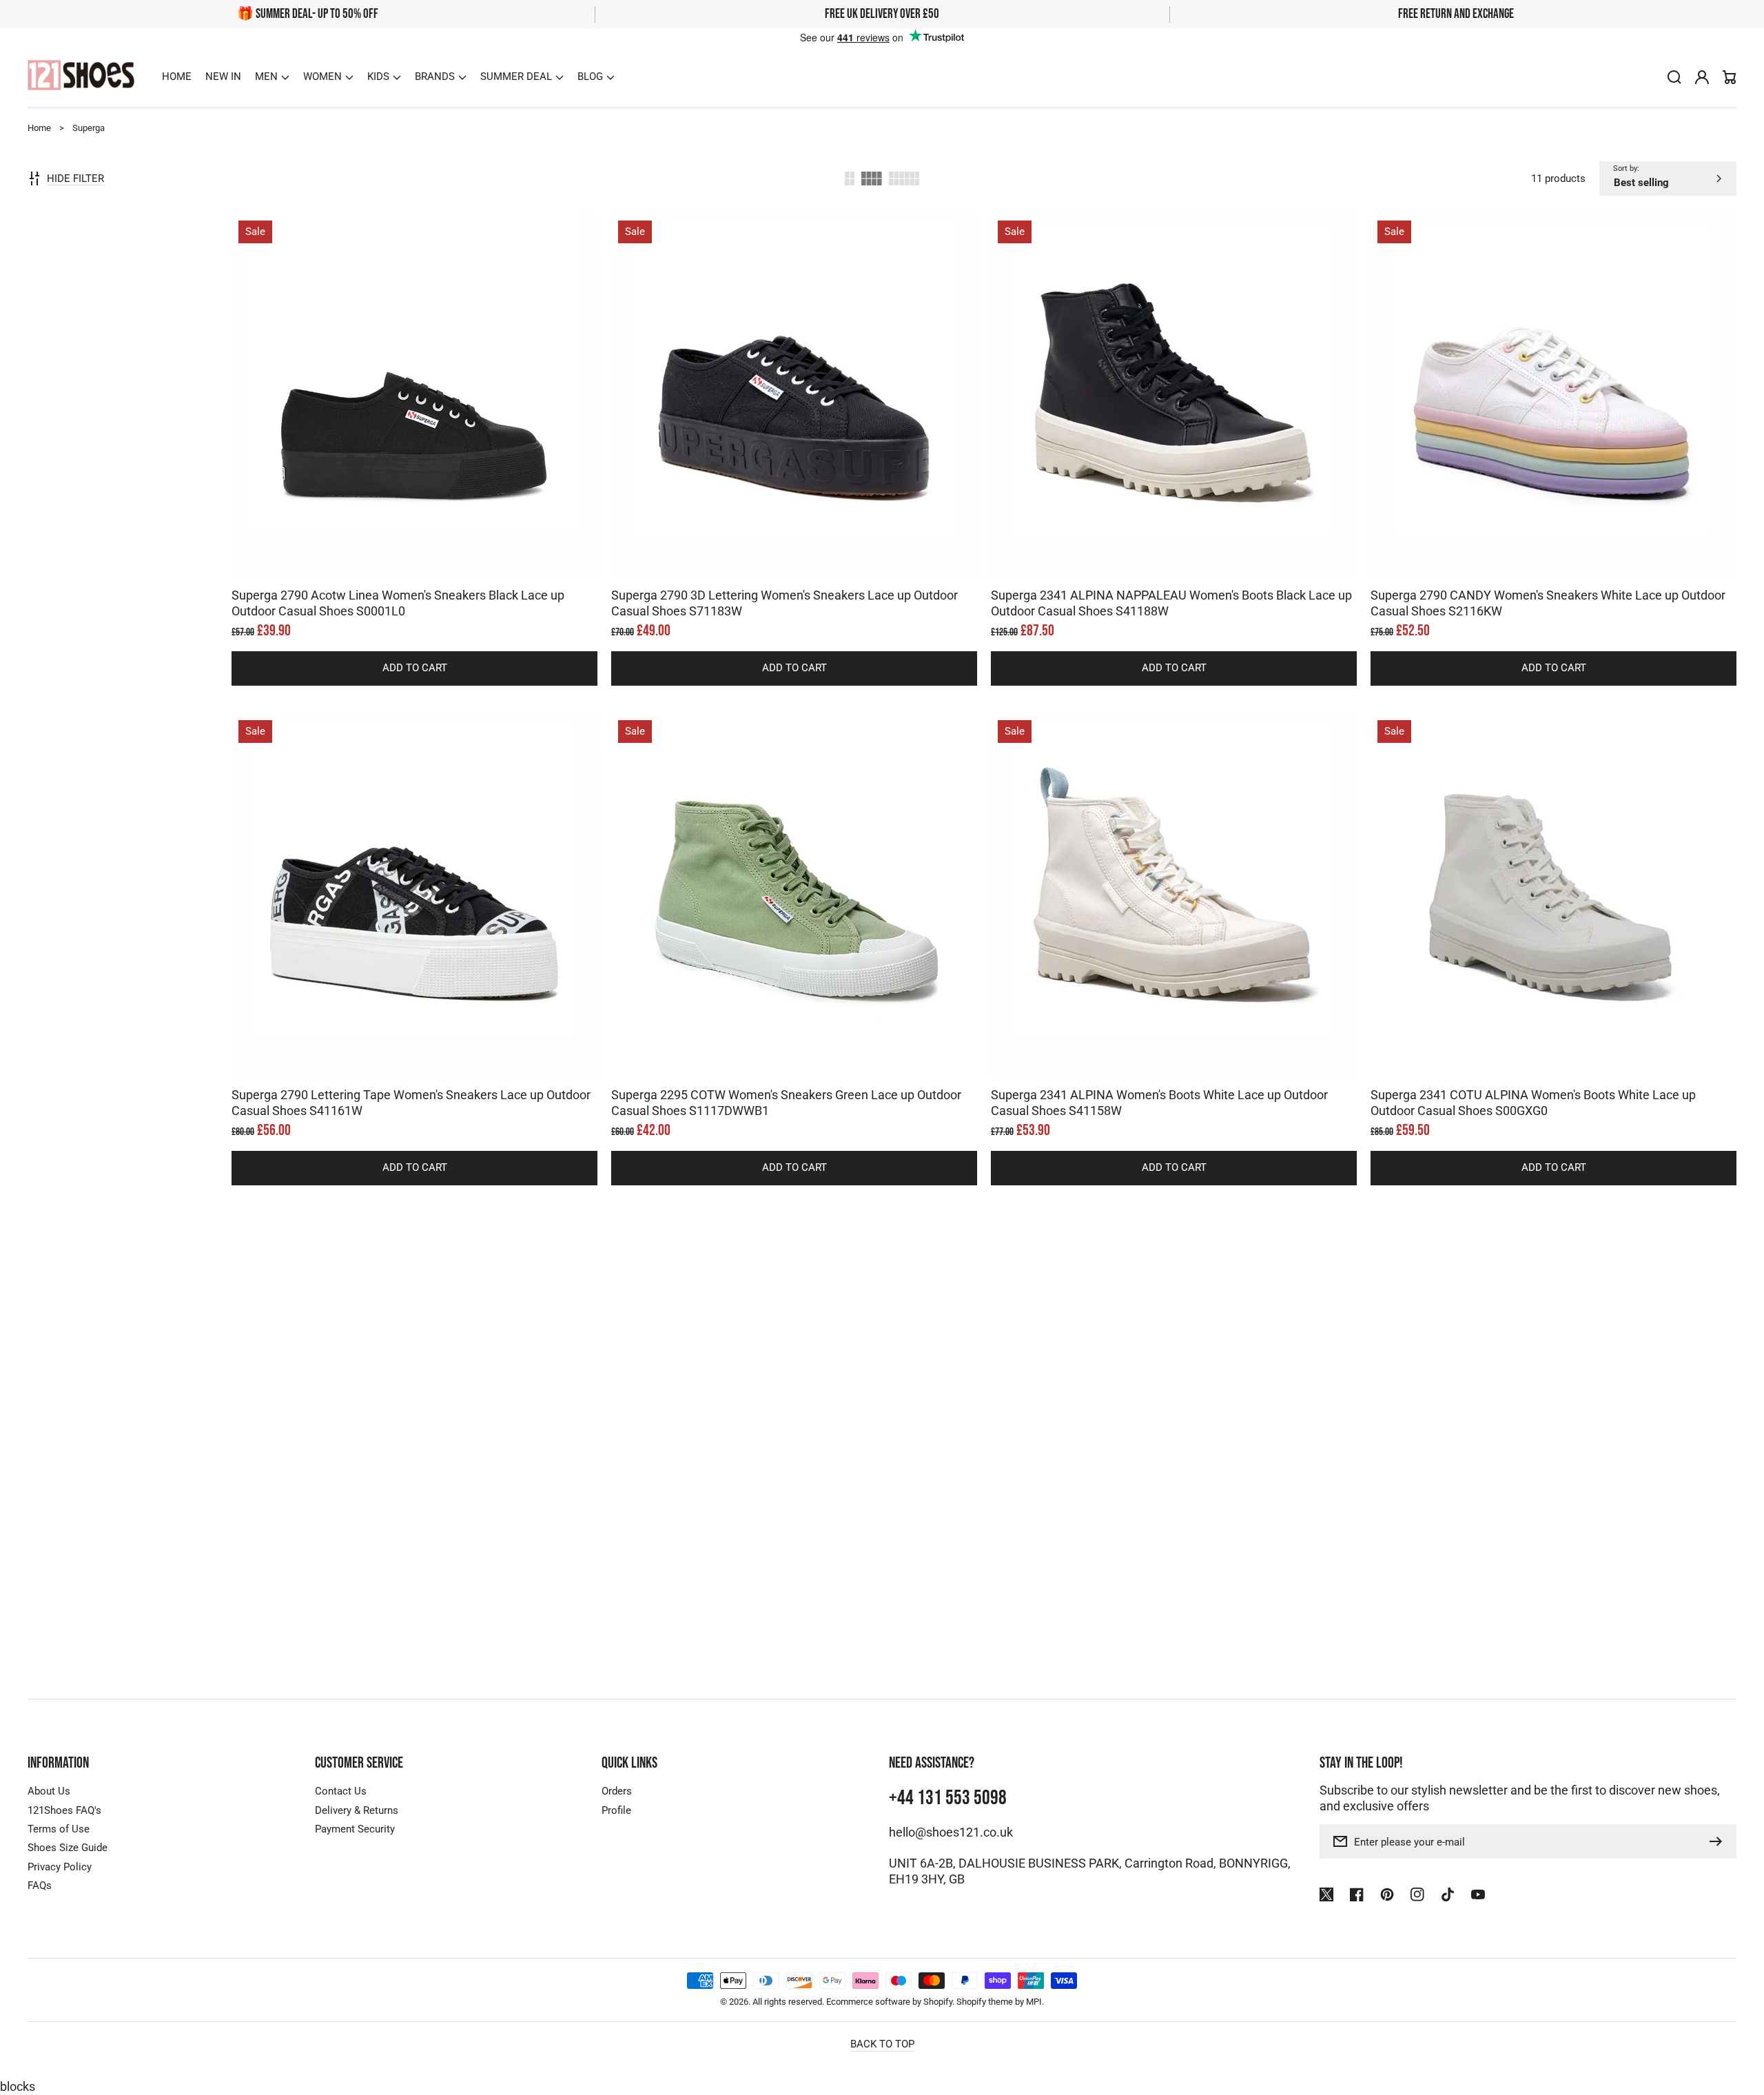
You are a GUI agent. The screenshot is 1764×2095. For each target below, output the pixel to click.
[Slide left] (401, 555)
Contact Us (341, 1791)
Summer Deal (516, 76)
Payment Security (355, 1829)
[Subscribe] (1719, 1841)
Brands (435, 76)
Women (322, 76)
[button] (272, 76)
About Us (49, 1791)
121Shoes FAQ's (64, 1810)
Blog (590, 76)
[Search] (1674, 77)
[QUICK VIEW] (415, 431)
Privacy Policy (60, 1867)
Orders (617, 1791)
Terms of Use (59, 1829)
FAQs (40, 1886)
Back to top (882, 2044)
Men (266, 76)
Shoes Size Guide (68, 1848)
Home (39, 128)
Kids (378, 76)
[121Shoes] (81, 77)
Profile (616, 1810)
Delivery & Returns (357, 1810)
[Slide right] (429, 555)
